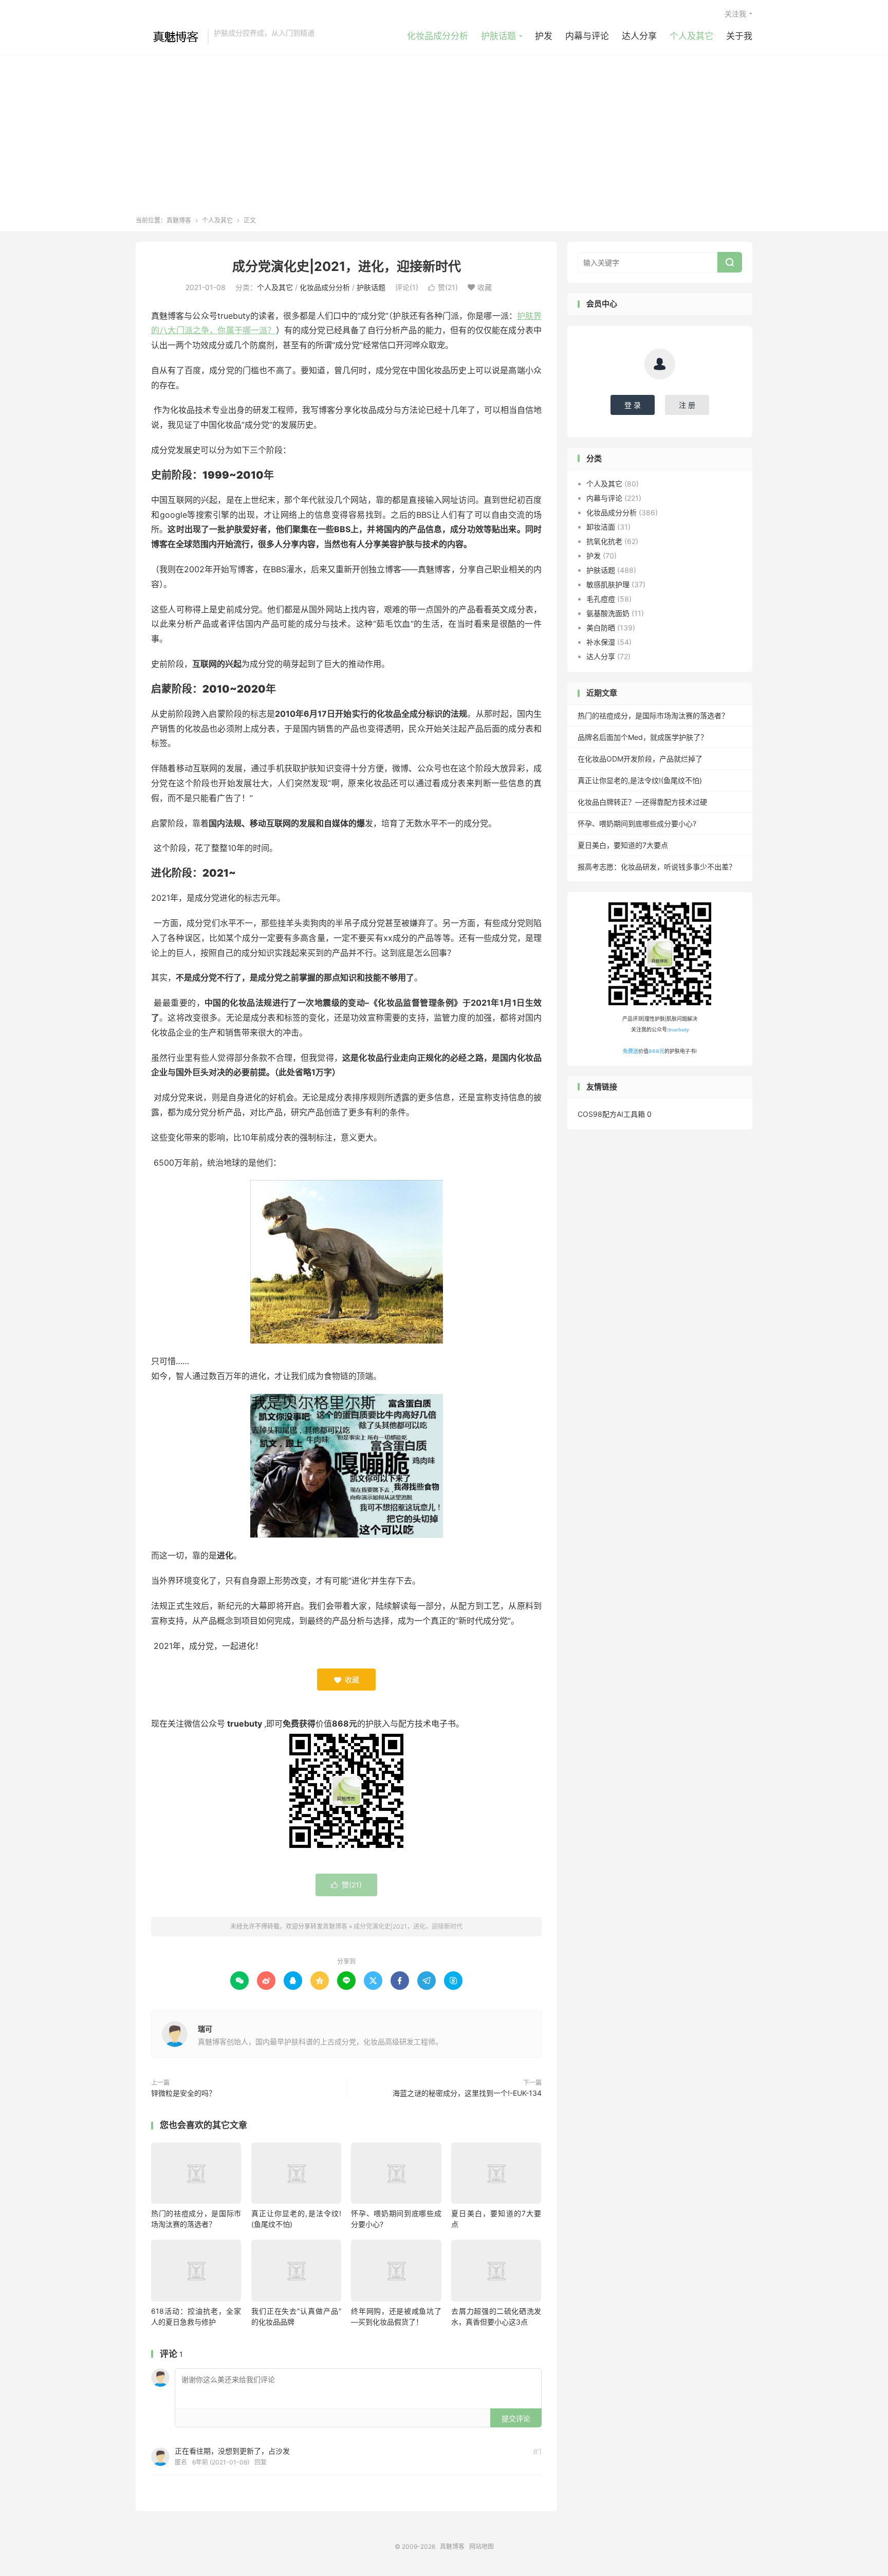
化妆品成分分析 (438, 36)
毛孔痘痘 (601, 599)
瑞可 (205, 2029)
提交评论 (516, 2418)
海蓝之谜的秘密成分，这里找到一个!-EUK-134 (467, 2093)
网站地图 (482, 2546)
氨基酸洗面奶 (608, 613)
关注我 (735, 14)
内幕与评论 (587, 36)
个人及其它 (691, 36)
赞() (443, 287)
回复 (261, 2462)
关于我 (739, 36)
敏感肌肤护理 (608, 584)
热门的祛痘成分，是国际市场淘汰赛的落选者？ (653, 715)
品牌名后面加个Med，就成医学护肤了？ (643, 737)
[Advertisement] (444, 139)
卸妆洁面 (601, 527)
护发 (544, 36)
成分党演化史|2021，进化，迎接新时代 (347, 266)
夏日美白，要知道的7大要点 (623, 845)
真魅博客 (169, 37)
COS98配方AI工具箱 (611, 1114)
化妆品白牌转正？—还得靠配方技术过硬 (642, 802)
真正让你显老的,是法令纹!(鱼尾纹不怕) (640, 780)
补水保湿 (601, 642)
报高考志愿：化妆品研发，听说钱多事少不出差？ (657, 867)
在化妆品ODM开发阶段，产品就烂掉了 (640, 759)
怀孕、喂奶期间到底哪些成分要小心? (637, 823)
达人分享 (639, 36)
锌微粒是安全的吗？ (183, 2093)
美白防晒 (601, 628)
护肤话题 (498, 36)
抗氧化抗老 (604, 541)
